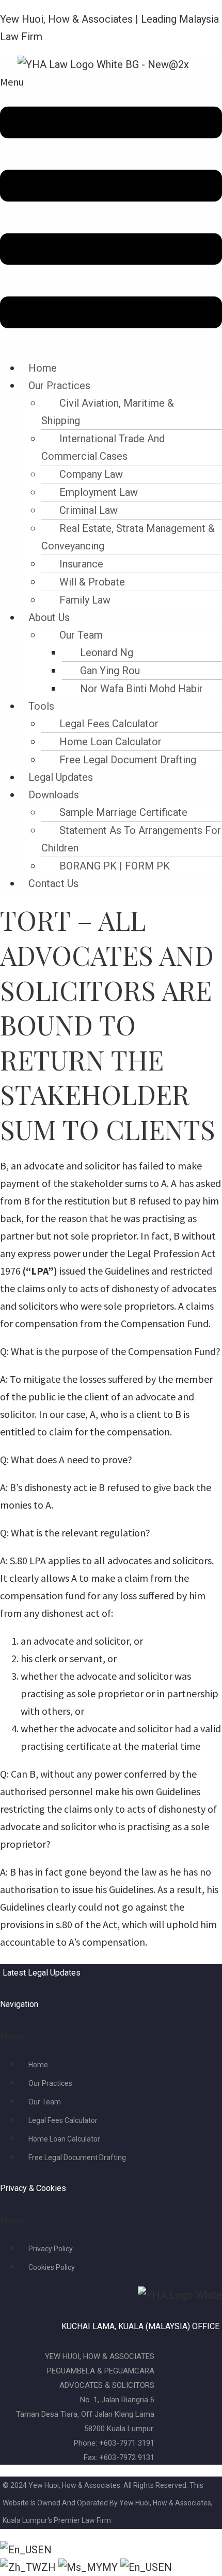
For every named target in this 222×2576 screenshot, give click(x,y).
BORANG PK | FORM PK (115, 866)
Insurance (81, 564)
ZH (50, 2567)
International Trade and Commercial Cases (103, 447)
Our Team (81, 635)
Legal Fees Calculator (109, 724)
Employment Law (99, 492)
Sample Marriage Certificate (123, 812)
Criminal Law (89, 510)
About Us (49, 617)
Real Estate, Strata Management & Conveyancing (128, 537)
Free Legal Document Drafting (128, 760)
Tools (41, 706)
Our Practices (59, 386)
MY (111, 2567)
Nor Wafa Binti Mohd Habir (141, 689)
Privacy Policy (51, 2249)
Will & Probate (92, 582)
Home (43, 368)
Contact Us (53, 883)
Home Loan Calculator (110, 742)
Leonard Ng (107, 653)
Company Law (91, 474)
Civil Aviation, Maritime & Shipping (108, 412)
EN (45, 2550)
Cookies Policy (52, 2267)
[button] (111, 211)
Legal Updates (61, 777)
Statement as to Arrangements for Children (131, 839)
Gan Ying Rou (110, 671)
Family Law (85, 600)
